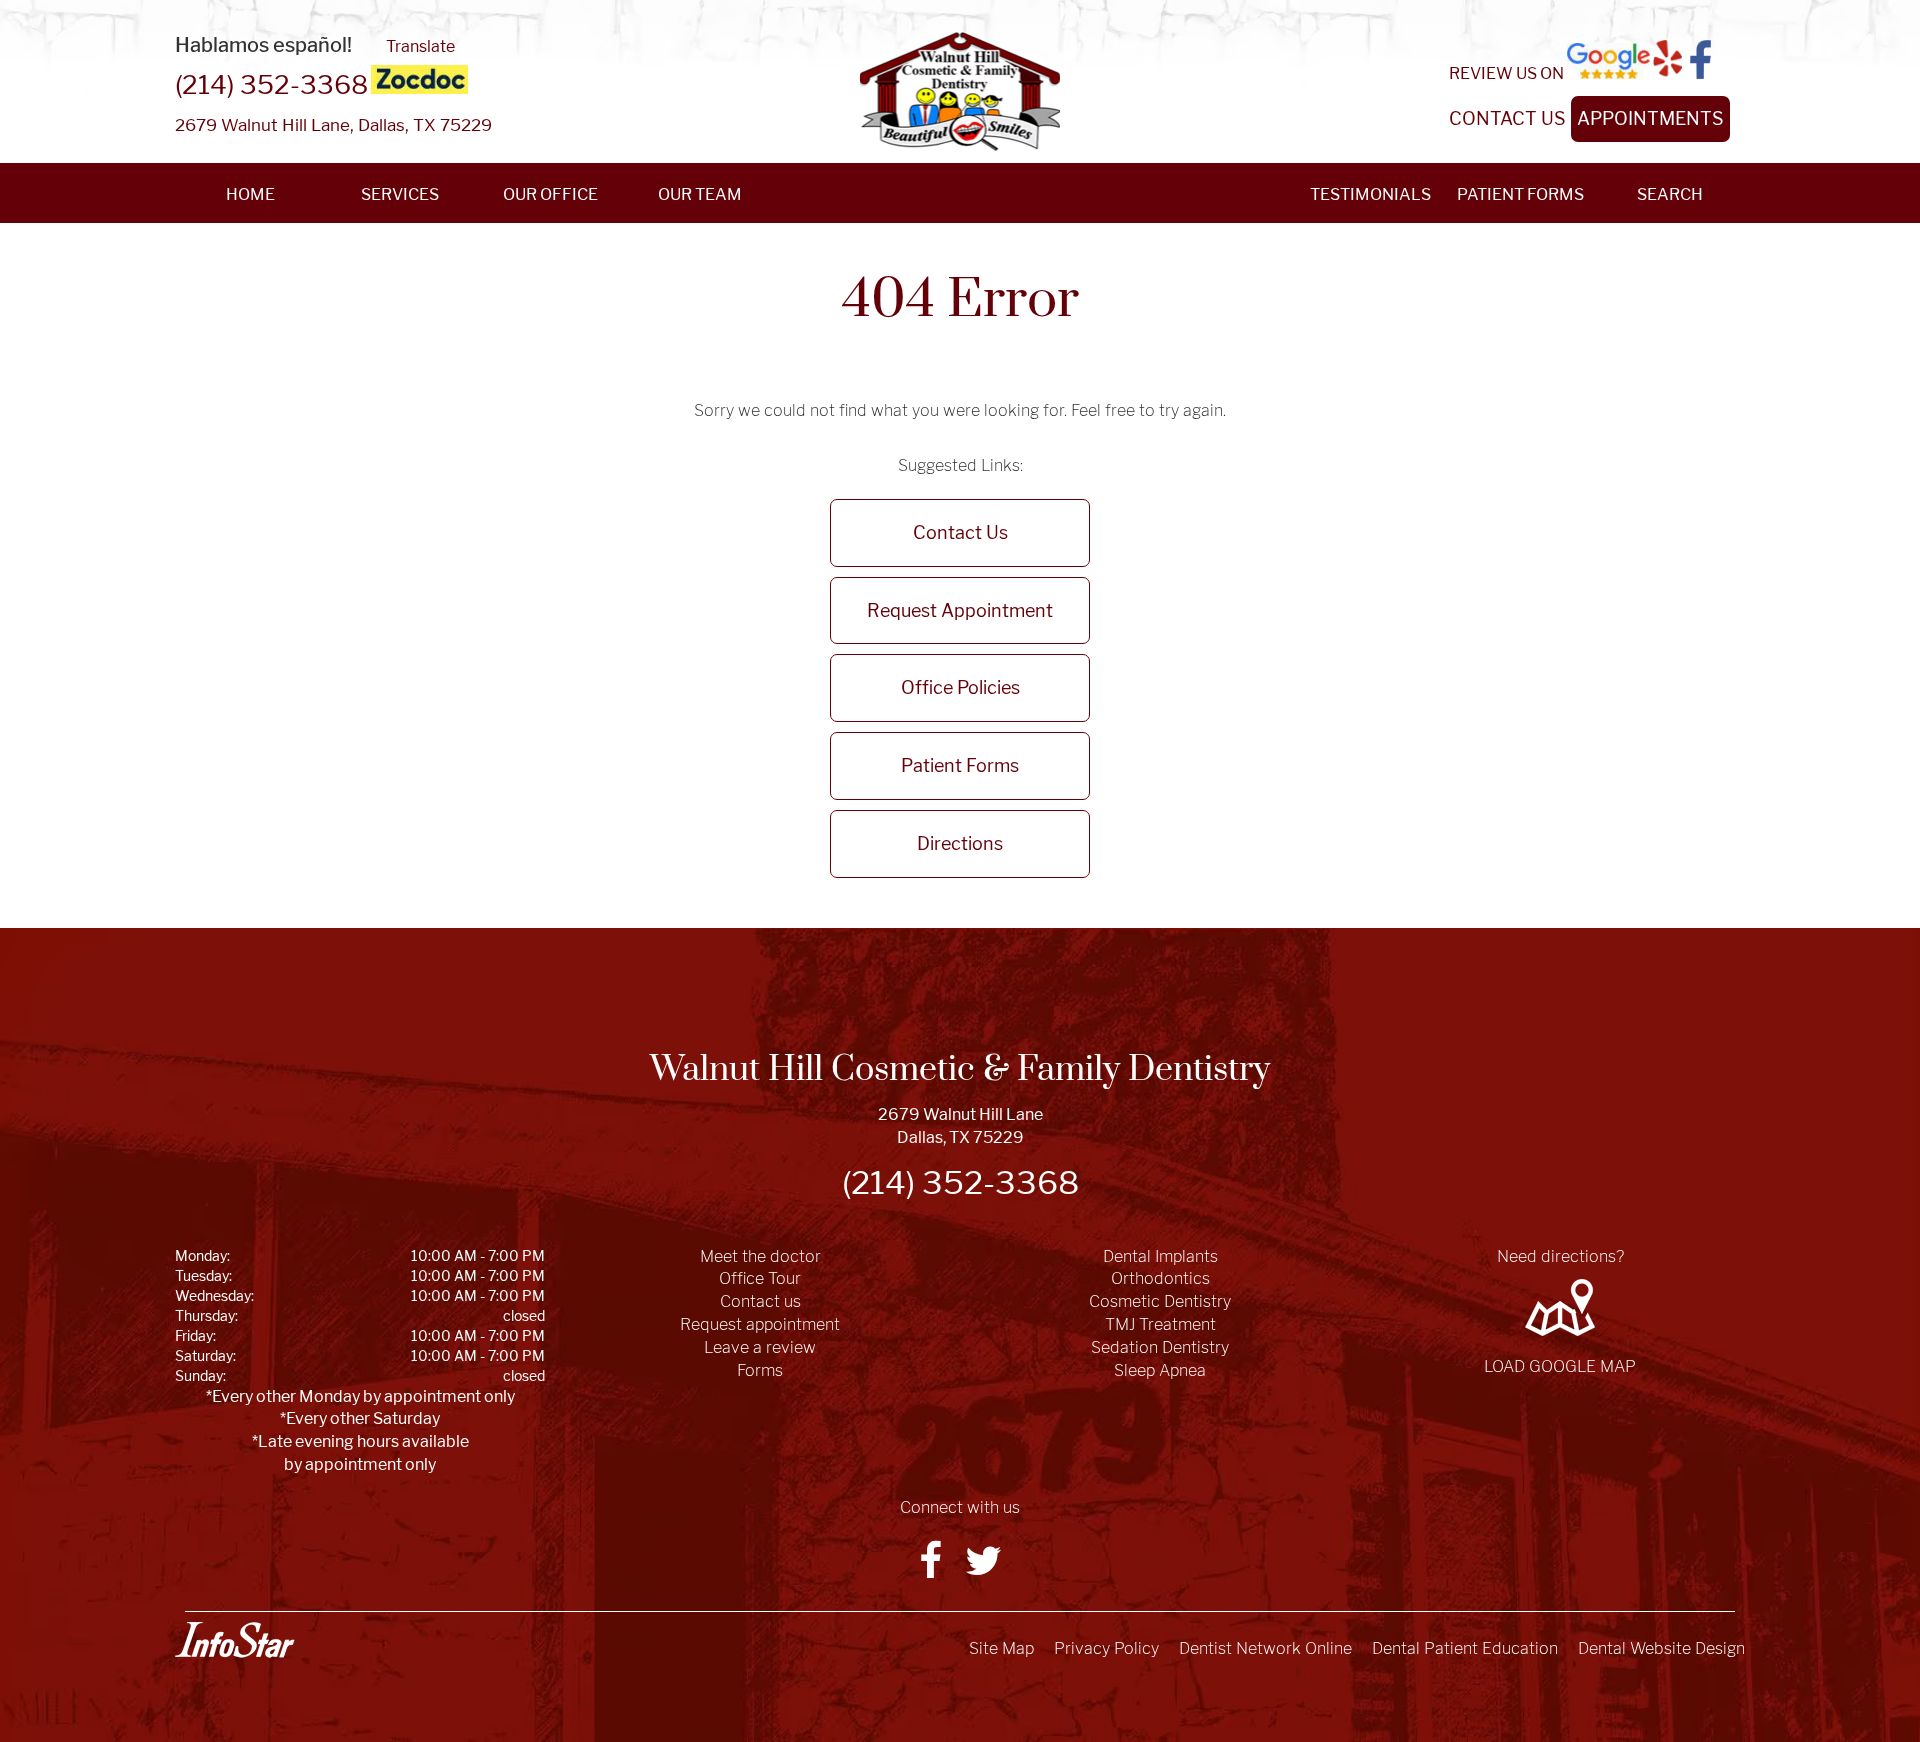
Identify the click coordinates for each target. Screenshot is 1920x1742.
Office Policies (960, 687)
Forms (760, 1370)
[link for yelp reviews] (1668, 59)
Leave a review (760, 1347)
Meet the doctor (760, 1256)
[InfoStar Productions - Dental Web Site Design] (235, 1640)
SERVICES (400, 194)
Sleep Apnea (1160, 1370)
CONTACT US (1507, 118)
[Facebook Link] (932, 1569)
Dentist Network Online (1265, 1648)
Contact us (760, 1301)
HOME (250, 194)
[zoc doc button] (419, 79)
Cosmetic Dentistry (1160, 1301)
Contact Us (960, 532)
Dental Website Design (1661, 1648)
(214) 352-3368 (271, 84)
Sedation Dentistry (1160, 1347)
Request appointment (760, 1324)
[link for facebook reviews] (1701, 59)
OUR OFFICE (550, 194)
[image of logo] (960, 91)
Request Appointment (960, 610)
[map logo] (1560, 1307)
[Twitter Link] (983, 1569)
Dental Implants (1160, 1256)
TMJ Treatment (1160, 1324)
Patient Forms (960, 765)
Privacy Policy (1106, 1648)
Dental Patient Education (1465, 1648)
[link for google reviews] (1608, 61)
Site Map (1001, 1648)
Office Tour (760, 1278)
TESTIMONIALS (1370, 194)
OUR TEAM (700, 194)
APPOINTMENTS (1650, 118)
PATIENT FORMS (1520, 194)
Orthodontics (1160, 1278)
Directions (960, 843)
